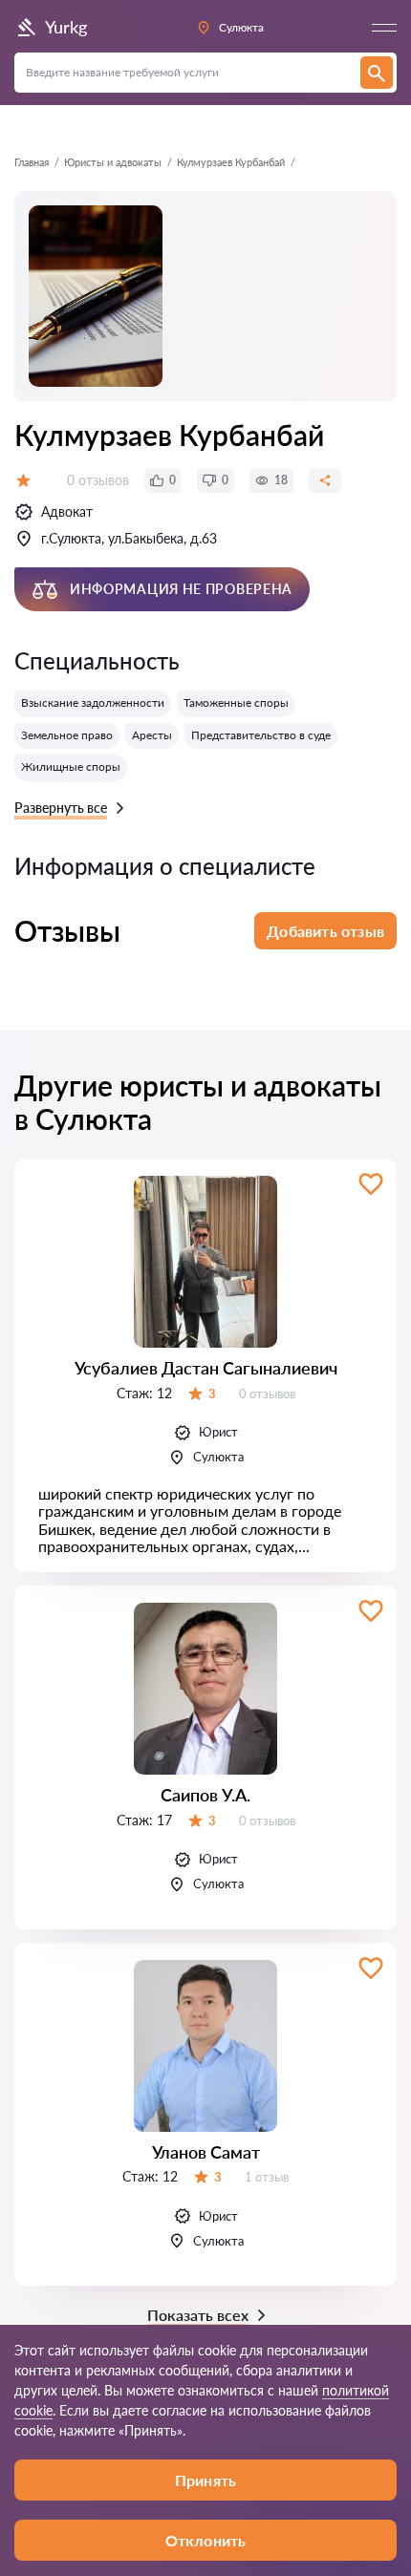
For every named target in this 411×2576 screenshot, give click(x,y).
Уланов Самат (206, 2152)
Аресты (152, 735)
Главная (32, 162)
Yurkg (66, 27)
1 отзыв (267, 2177)
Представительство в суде (261, 735)
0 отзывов (98, 480)
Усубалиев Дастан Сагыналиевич (206, 1368)
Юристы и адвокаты (113, 162)
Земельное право (67, 735)
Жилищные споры (71, 766)
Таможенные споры (236, 703)
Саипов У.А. (205, 1795)
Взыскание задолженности (93, 703)
